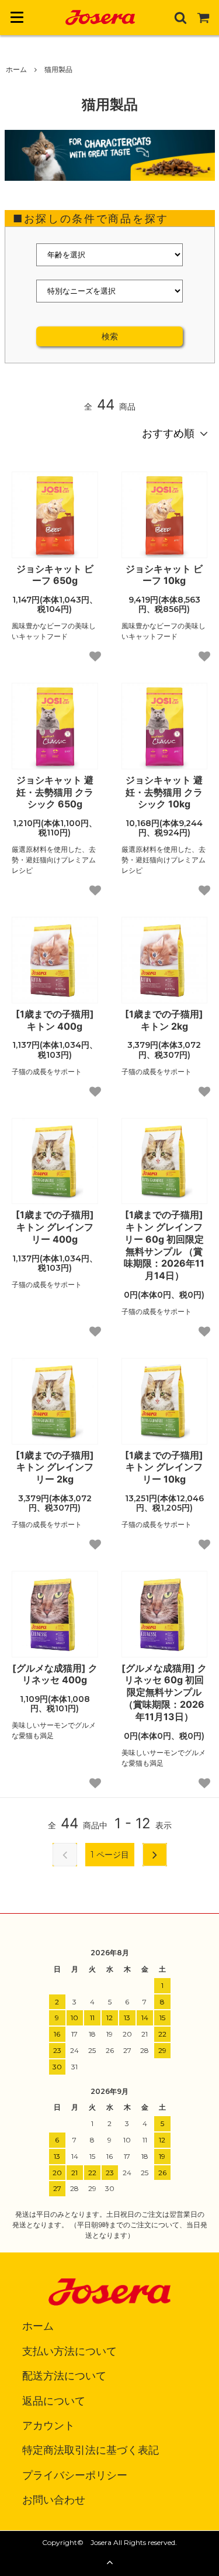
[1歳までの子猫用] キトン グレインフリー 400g (55, 1227)
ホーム (16, 69)
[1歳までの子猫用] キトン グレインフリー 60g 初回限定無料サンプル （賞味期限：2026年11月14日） (164, 1245)
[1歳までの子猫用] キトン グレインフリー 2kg (55, 1467)
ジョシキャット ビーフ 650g (55, 575)
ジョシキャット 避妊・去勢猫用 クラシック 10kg (164, 792)
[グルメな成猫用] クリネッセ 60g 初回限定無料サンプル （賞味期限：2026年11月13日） (164, 1692)
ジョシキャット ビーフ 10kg (164, 575)
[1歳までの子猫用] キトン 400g (55, 1020)
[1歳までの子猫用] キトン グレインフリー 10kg (164, 1467)
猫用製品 (58, 69)
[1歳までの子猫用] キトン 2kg (164, 1020)
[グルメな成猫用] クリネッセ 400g (55, 1674)
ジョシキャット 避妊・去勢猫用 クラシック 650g (55, 792)
